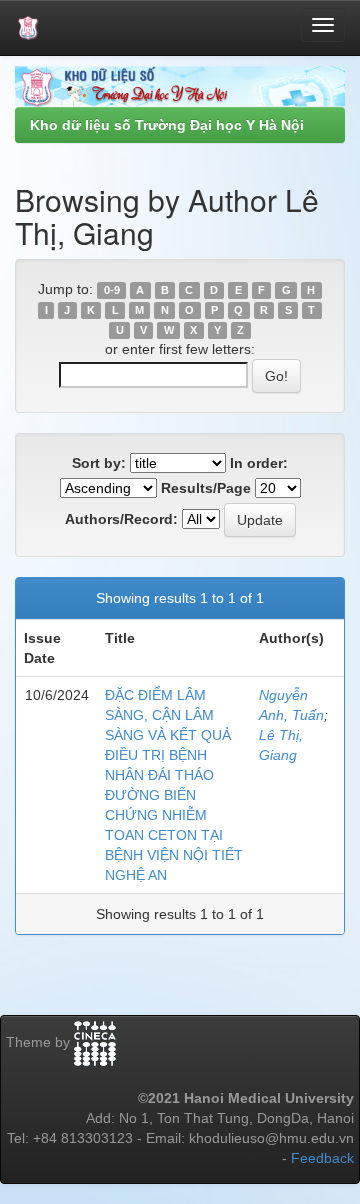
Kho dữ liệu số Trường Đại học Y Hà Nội (167, 125)
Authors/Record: (121, 519)
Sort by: (99, 463)
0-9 (112, 290)
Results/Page (206, 488)
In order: (259, 463)
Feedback (322, 1158)
